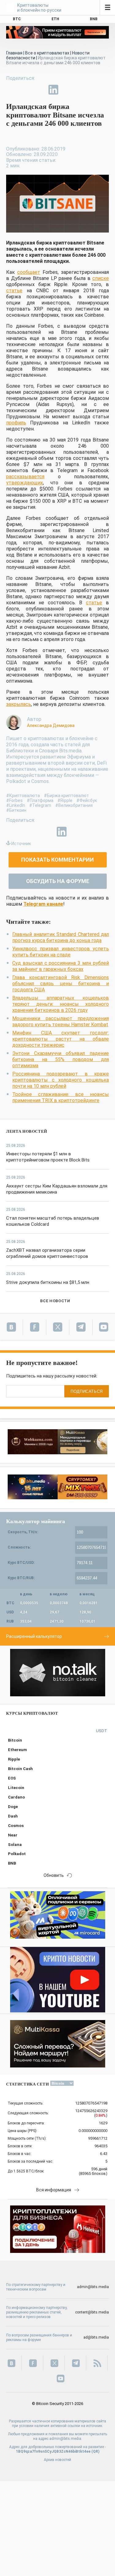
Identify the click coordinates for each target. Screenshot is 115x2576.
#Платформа (40, 800)
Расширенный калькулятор (34, 1636)
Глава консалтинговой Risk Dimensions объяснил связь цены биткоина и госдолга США (61, 984)
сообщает (29, 272)
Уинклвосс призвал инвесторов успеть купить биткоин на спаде (61, 952)
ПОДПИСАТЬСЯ (87, 1391)
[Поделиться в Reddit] (82, 90)
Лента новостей (27, 1131)
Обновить (54, 1875)
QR (96, 2451)
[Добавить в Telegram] (39, 90)
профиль (16, 423)
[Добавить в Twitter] (25, 90)
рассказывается (25, 477)
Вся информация (54, 2190)
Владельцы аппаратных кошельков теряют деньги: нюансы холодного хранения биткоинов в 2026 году (61, 1004)
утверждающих (25, 483)
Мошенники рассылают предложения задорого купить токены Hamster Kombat (61, 1021)
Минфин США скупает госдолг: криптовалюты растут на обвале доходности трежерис (61, 1039)
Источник (21, 844)
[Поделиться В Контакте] (67, 90)
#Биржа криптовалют (66, 796)
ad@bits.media (96, 2337)
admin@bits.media (93, 2287)
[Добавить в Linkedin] (53, 90)
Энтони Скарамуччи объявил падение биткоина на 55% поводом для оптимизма (61, 1059)
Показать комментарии (57, 860)
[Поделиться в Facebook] (11, 90)
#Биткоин (16, 810)
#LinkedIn (16, 805)
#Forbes (14, 800)
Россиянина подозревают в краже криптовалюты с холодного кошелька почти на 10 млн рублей (61, 1080)
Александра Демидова (51, 725)
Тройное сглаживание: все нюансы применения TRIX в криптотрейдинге (61, 1097)
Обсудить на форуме (58, 881)
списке (101, 278)
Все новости (55, 1301)
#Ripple (65, 800)
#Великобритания (74, 805)
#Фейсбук (87, 800)
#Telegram (40, 805)
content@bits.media (92, 2312)
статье (14, 291)
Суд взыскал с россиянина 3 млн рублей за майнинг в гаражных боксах (61, 966)
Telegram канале (43, 904)
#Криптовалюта (23, 796)
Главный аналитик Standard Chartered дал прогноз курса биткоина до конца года (61, 937)
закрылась (19, 704)
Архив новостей (57, 2460)
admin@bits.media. (66, 2439)
